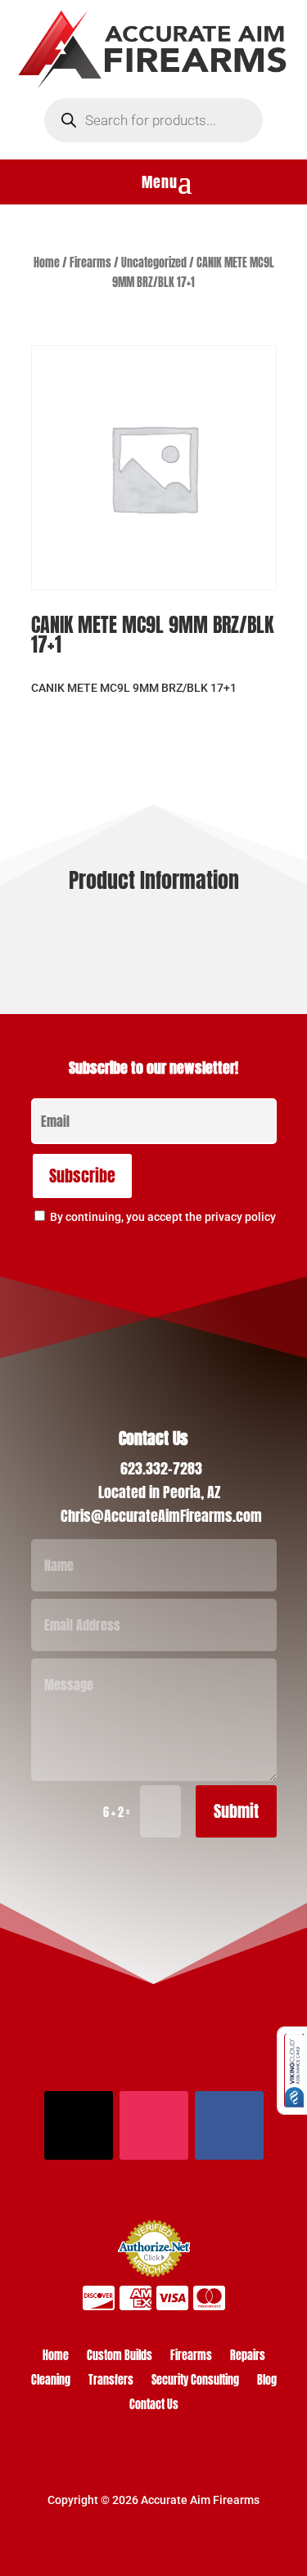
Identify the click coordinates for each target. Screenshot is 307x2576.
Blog (267, 2382)
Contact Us (154, 2406)
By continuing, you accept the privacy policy (163, 1217)
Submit (236, 1811)
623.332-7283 (161, 1468)
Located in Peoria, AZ (159, 1492)
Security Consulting (195, 2382)
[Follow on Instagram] (154, 2125)
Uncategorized (154, 263)
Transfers (111, 2382)
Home (47, 263)
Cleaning (51, 2382)
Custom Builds (120, 2357)
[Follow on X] (79, 2125)
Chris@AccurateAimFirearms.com (161, 1516)
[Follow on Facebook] (229, 2125)
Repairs (248, 2357)
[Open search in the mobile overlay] (153, 120)
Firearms (90, 263)
